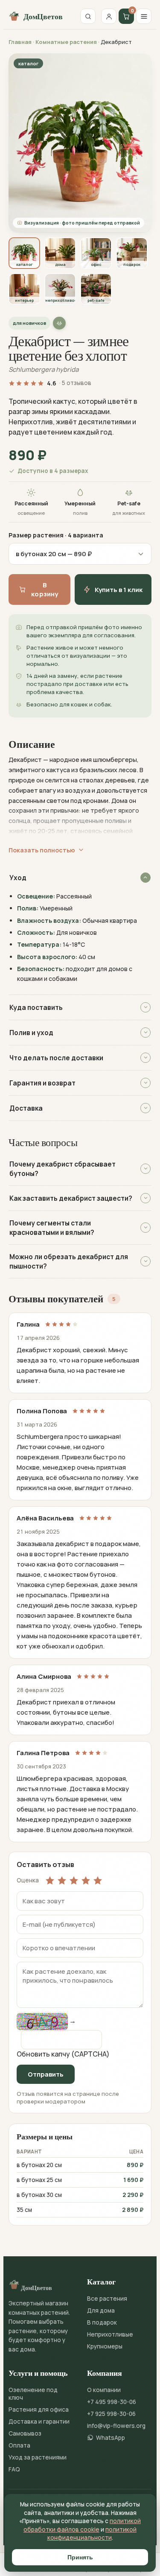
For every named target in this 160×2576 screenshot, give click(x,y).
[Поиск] (88, 16)
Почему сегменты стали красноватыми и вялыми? (52, 1228)
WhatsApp (111, 2438)
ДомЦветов (43, 16)
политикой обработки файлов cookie (82, 2525)
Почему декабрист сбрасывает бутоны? (63, 1169)
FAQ (14, 2469)
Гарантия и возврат (42, 1083)
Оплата (19, 2445)
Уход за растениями (38, 2457)
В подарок (102, 2322)
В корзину (45, 589)
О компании (104, 2390)
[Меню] (144, 16)
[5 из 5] (98, 1880)
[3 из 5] (74, 1880)
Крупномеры (105, 2346)
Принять (80, 2557)
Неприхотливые (110, 2334)
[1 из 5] (50, 1880)
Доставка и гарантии (39, 2421)
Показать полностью (42, 850)
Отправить (46, 2074)
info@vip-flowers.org (116, 2426)
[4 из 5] (86, 1880)
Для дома (101, 2311)
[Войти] (109, 16)
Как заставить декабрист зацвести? (71, 1198)
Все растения (107, 2299)
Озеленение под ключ (33, 2394)
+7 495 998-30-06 (112, 2402)
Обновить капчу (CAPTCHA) (63, 2054)
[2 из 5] (62, 1880)
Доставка (26, 1108)
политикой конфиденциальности (92, 2534)
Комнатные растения (66, 42)
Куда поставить (36, 1007)
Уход (18, 878)
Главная (20, 42)
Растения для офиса (39, 2410)
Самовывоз (25, 2433)
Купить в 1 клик (119, 590)
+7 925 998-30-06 (111, 2414)
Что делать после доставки (56, 1058)
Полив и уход (31, 1033)
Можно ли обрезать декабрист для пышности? (69, 1261)
